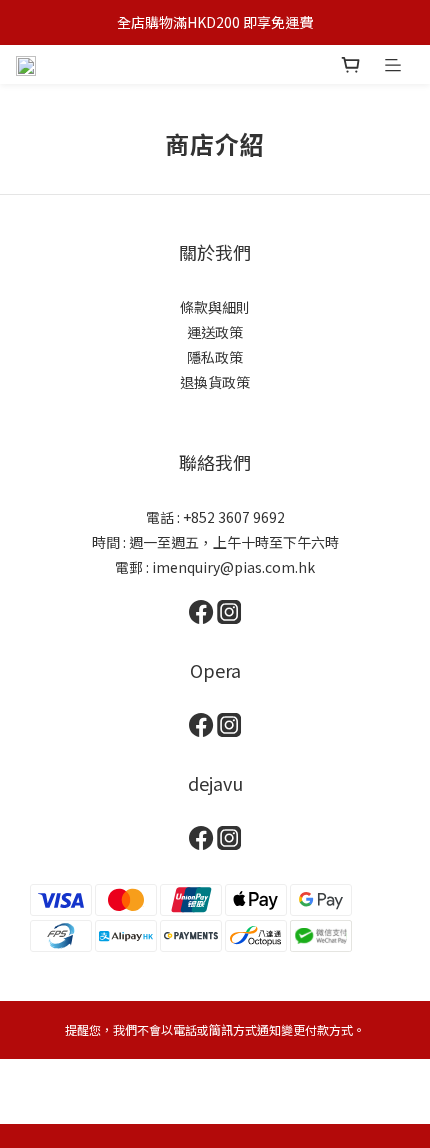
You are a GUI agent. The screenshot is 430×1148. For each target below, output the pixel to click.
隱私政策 (215, 357)
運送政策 (215, 332)
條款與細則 (215, 307)
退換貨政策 (215, 382)
